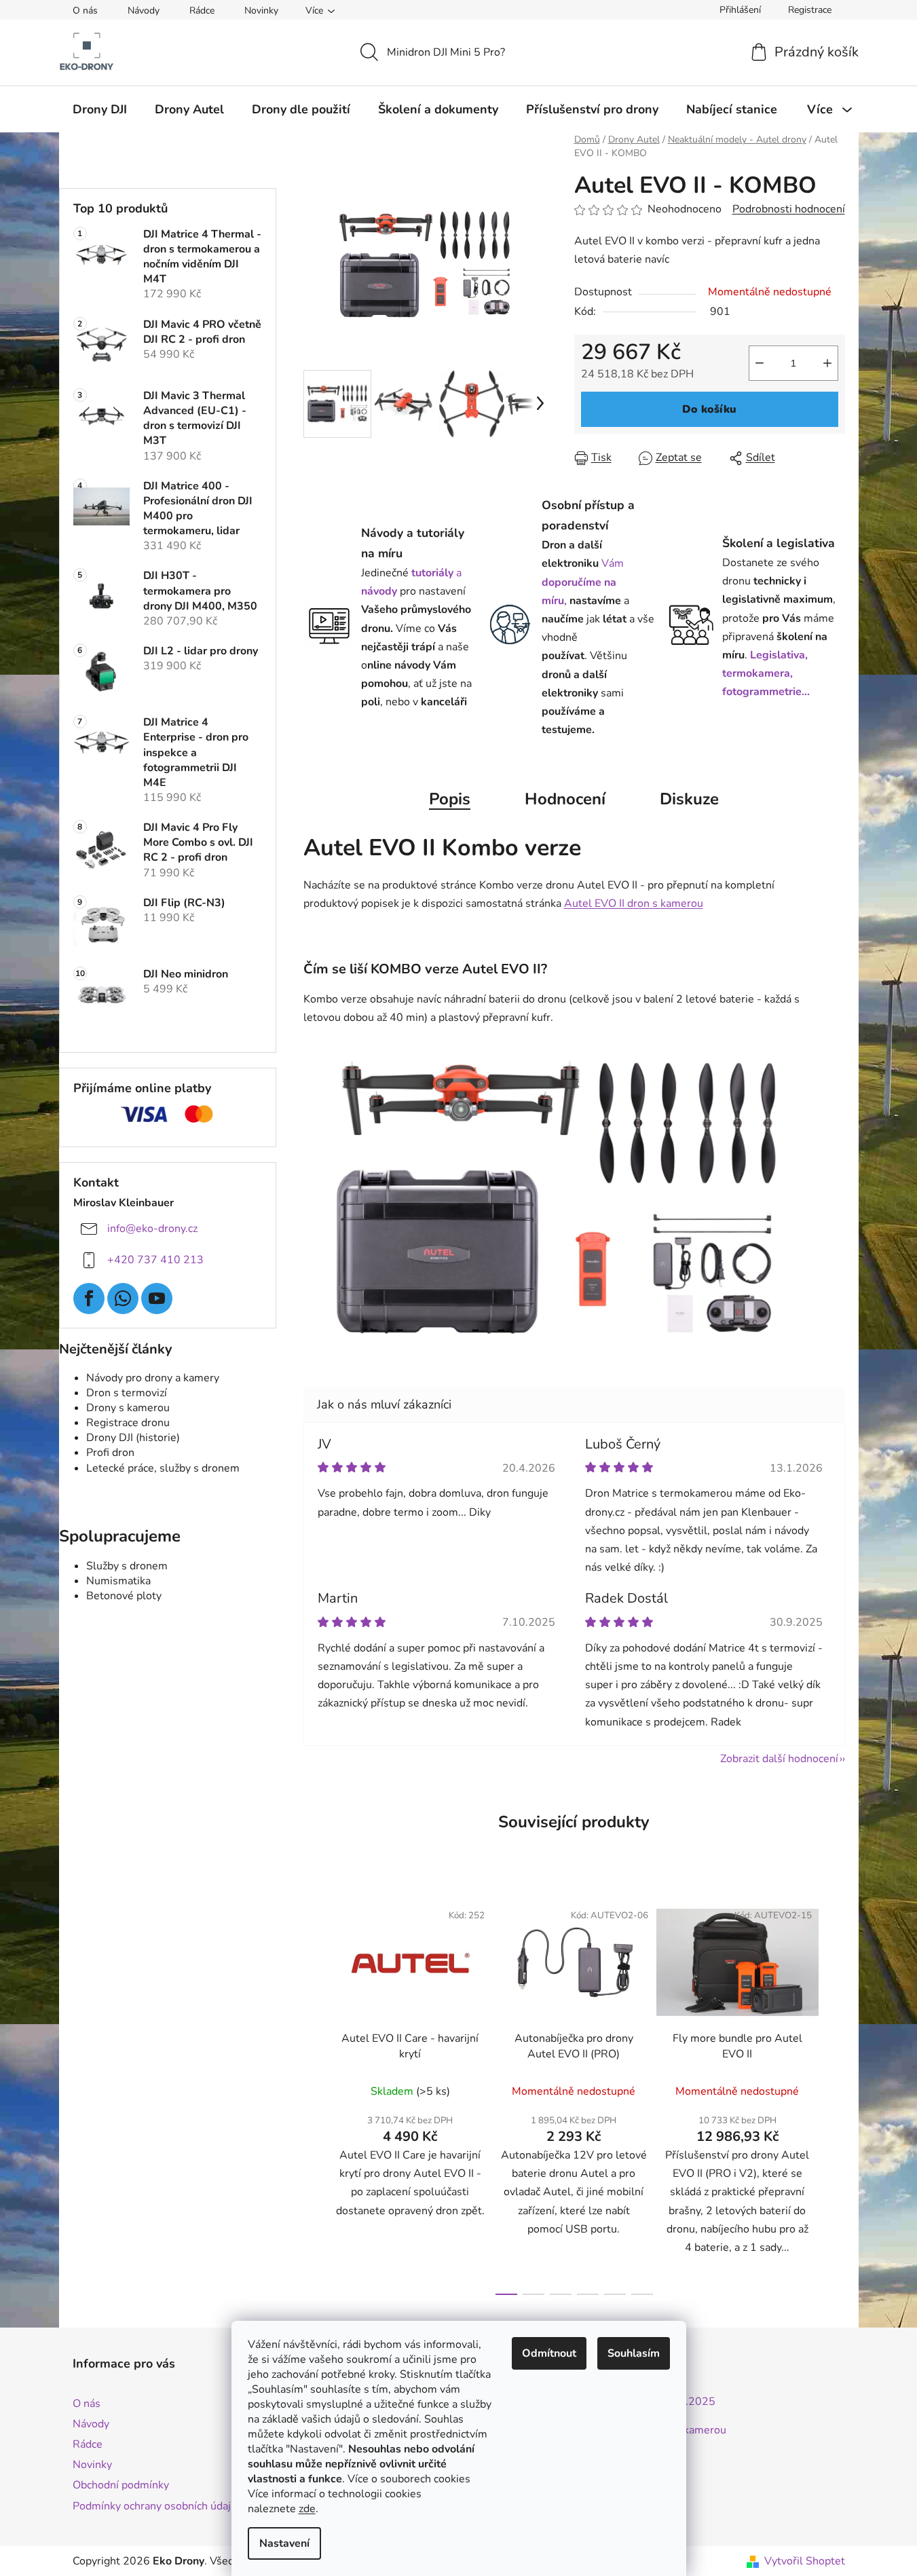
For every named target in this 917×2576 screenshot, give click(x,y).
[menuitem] (100, 109)
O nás (85, 11)
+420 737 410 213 (155, 1260)
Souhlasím (634, 2353)
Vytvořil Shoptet (805, 2561)
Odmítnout (549, 2353)
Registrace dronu (128, 1423)
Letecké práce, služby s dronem (163, 1468)
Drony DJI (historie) (133, 1438)
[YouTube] (157, 1299)
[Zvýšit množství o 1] (827, 363)
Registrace (810, 10)
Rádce (202, 11)
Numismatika (118, 1581)
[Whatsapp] (123, 1299)
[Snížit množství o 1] (760, 363)
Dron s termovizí (127, 1393)
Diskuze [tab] (689, 799)
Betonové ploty (124, 1596)
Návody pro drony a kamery (153, 1378)
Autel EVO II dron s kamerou (634, 903)
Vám (583, 582)
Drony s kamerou (128, 1408)
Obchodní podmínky (121, 2485)
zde (307, 2509)
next (834, 2094)
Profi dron (110, 1453)
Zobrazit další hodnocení (779, 1759)
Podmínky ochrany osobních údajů (155, 2506)
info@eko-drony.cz (152, 1229)
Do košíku (709, 409)
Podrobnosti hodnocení (789, 209)
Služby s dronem (127, 1566)
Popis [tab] (450, 799)
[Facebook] (89, 1299)
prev (314, 2094)
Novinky (261, 11)
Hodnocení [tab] (565, 799)
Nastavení (284, 2543)
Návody (144, 11)
